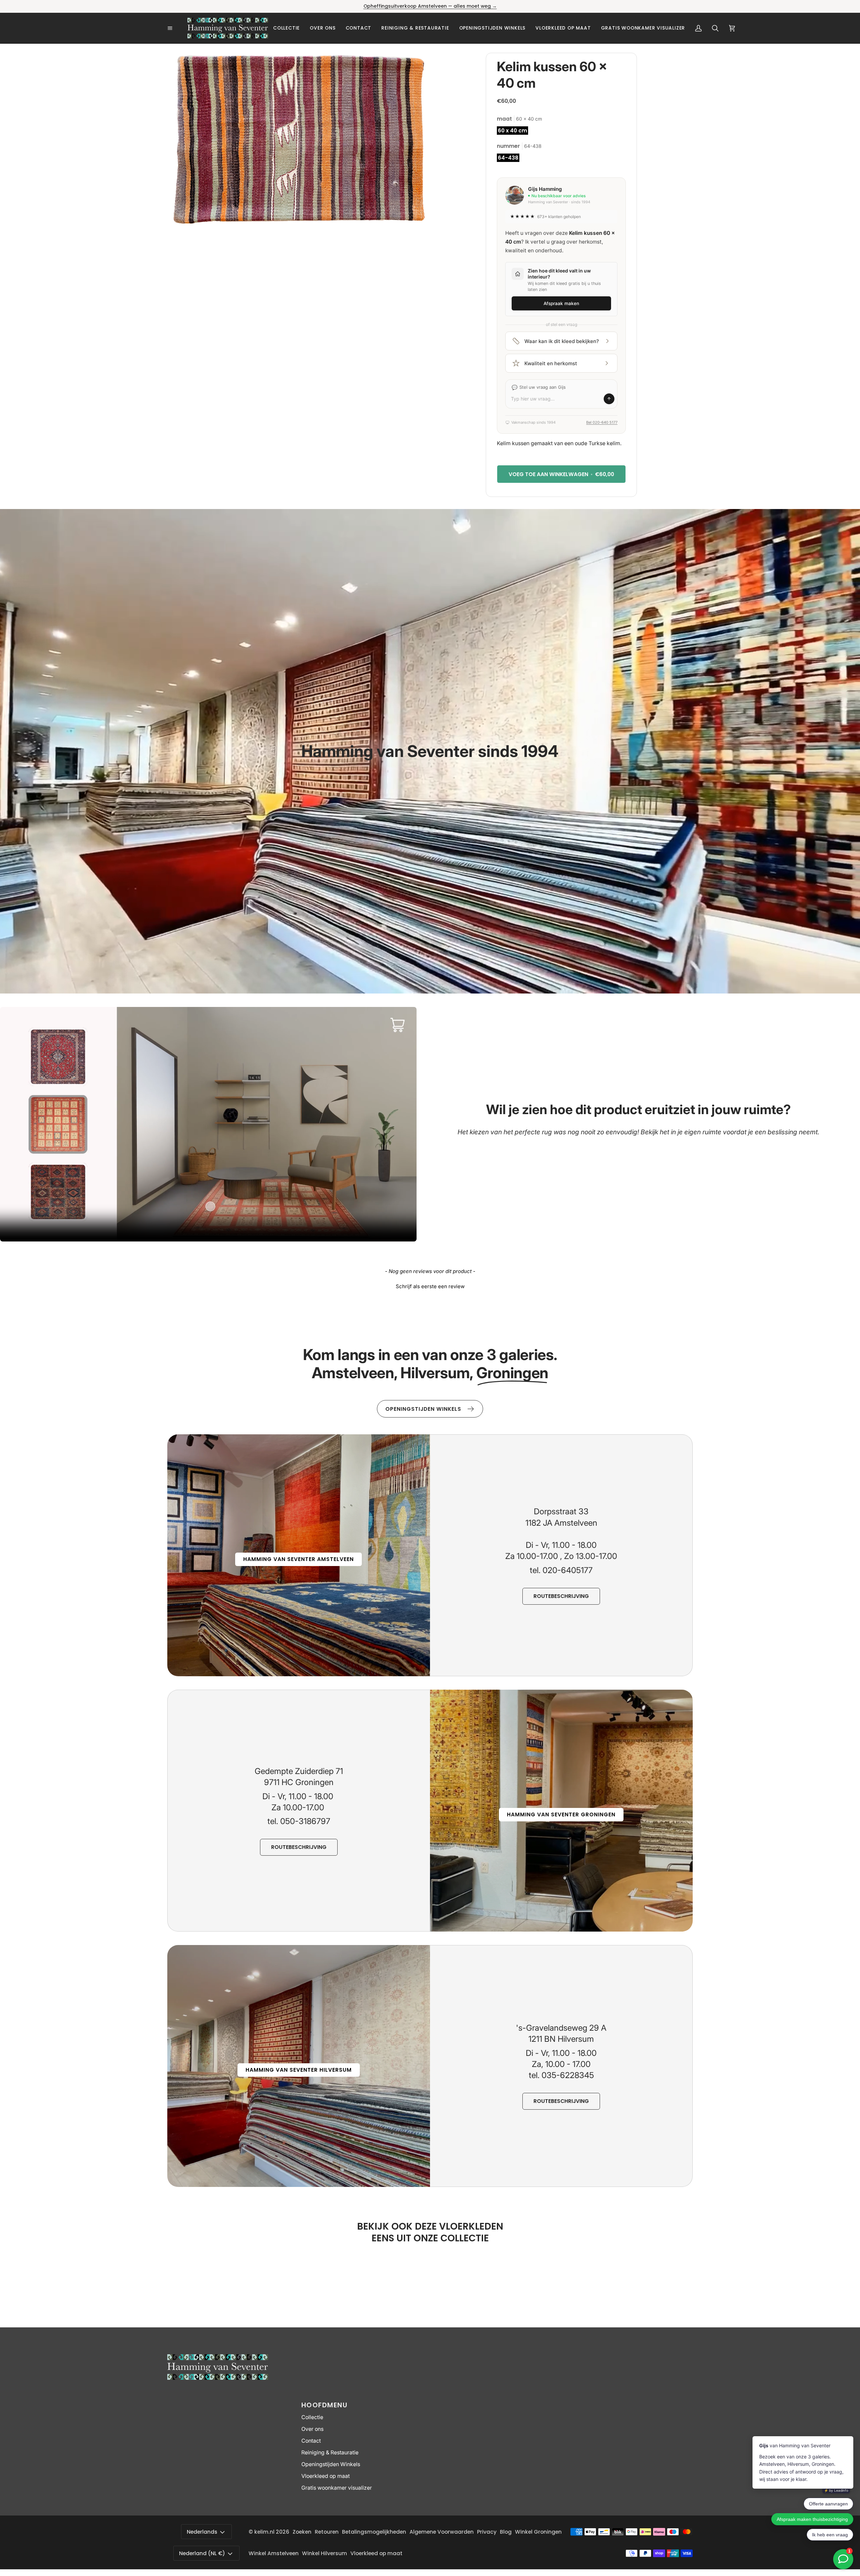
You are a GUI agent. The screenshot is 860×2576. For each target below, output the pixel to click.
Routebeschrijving (561, 1596)
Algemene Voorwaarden (442, 2532)
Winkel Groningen (538, 2532)
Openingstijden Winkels (331, 2464)
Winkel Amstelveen (274, 2553)
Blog (506, 2532)
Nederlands (202, 2532)
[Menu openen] (177, 28)
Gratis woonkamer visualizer (337, 2488)
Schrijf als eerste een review (430, 1286)
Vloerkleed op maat (326, 2476)
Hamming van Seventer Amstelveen (298, 1559)
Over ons (312, 2429)
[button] (286, 28)
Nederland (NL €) (202, 2553)
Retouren (327, 2532)
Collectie (312, 2417)
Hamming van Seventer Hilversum (299, 2070)
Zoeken (302, 2532)
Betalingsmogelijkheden (374, 2532)
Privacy (487, 2532)
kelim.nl (264, 2532)
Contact (311, 2441)
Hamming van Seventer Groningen (561, 1814)
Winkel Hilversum (325, 2553)
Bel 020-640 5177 (602, 422)
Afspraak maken (561, 303)
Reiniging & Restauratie (330, 2453)
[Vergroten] (416, 67)
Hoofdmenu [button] (325, 2405)
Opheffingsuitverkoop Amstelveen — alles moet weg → (430, 6)
